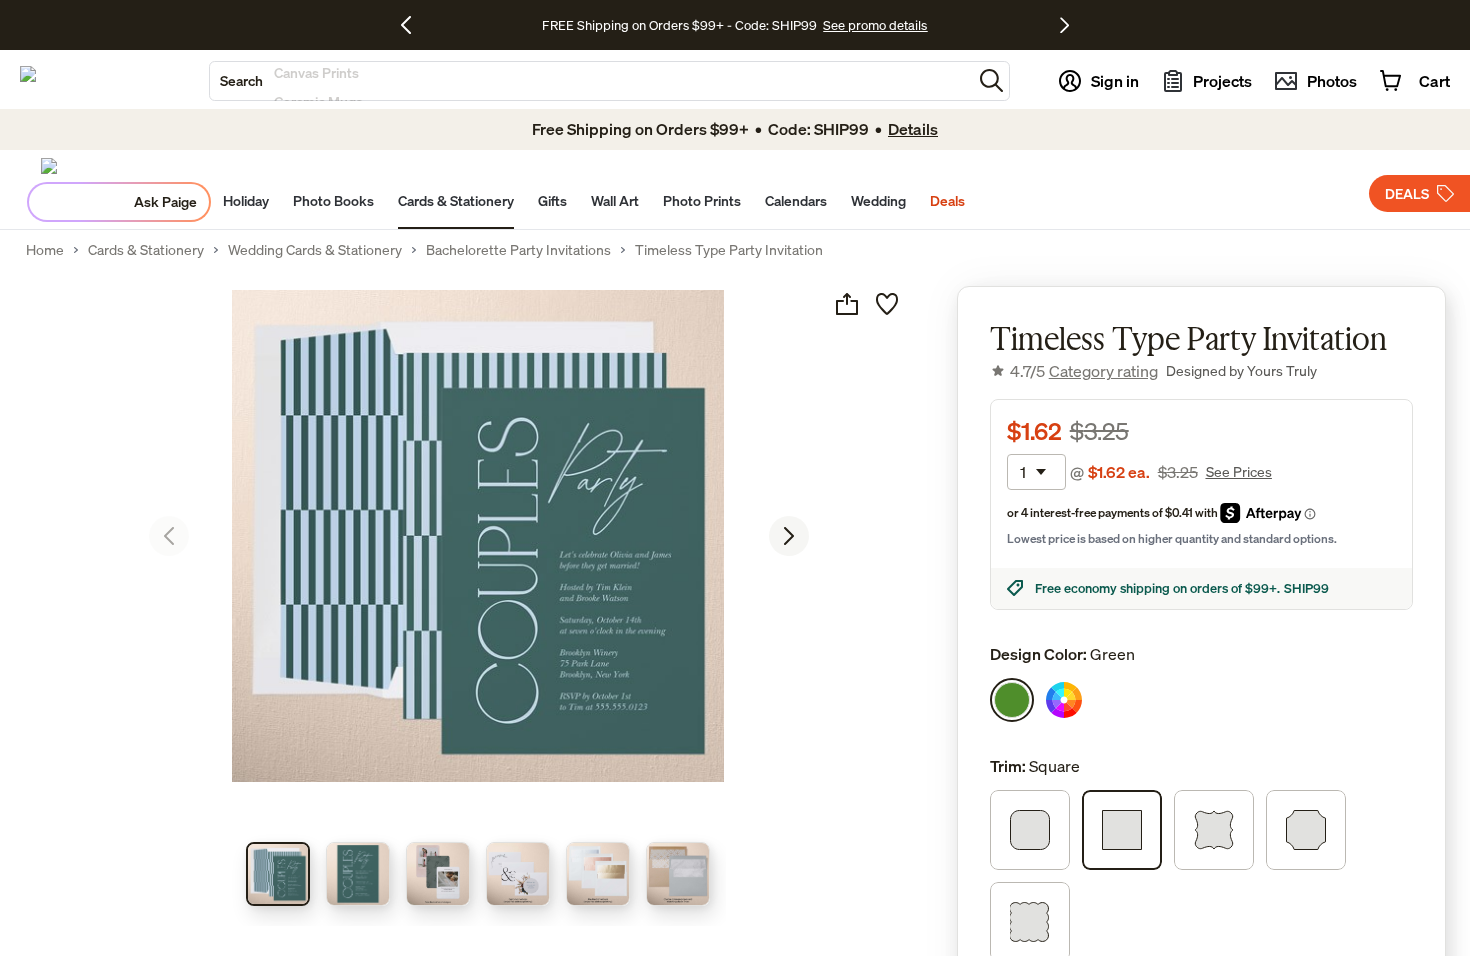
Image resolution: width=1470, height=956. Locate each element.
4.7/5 (1084, 371)
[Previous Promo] (413, 25)
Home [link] (45, 250)
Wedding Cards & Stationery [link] (315, 250)
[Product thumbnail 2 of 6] (358, 874)
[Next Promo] (1064, 25)
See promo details (875, 25)
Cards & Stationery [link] (146, 250)
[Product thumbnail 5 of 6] (598, 874)
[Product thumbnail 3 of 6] (438, 874)
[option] (1012, 700)
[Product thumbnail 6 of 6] (678, 874)
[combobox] (591, 81)
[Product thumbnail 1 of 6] (278, 874)
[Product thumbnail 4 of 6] (518, 874)
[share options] (847, 304)
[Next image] (789, 536)
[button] (991, 80)
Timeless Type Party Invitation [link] (729, 250)
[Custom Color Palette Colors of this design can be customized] (1064, 700)
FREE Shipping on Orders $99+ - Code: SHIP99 (679, 25)
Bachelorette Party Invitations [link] (518, 250)
